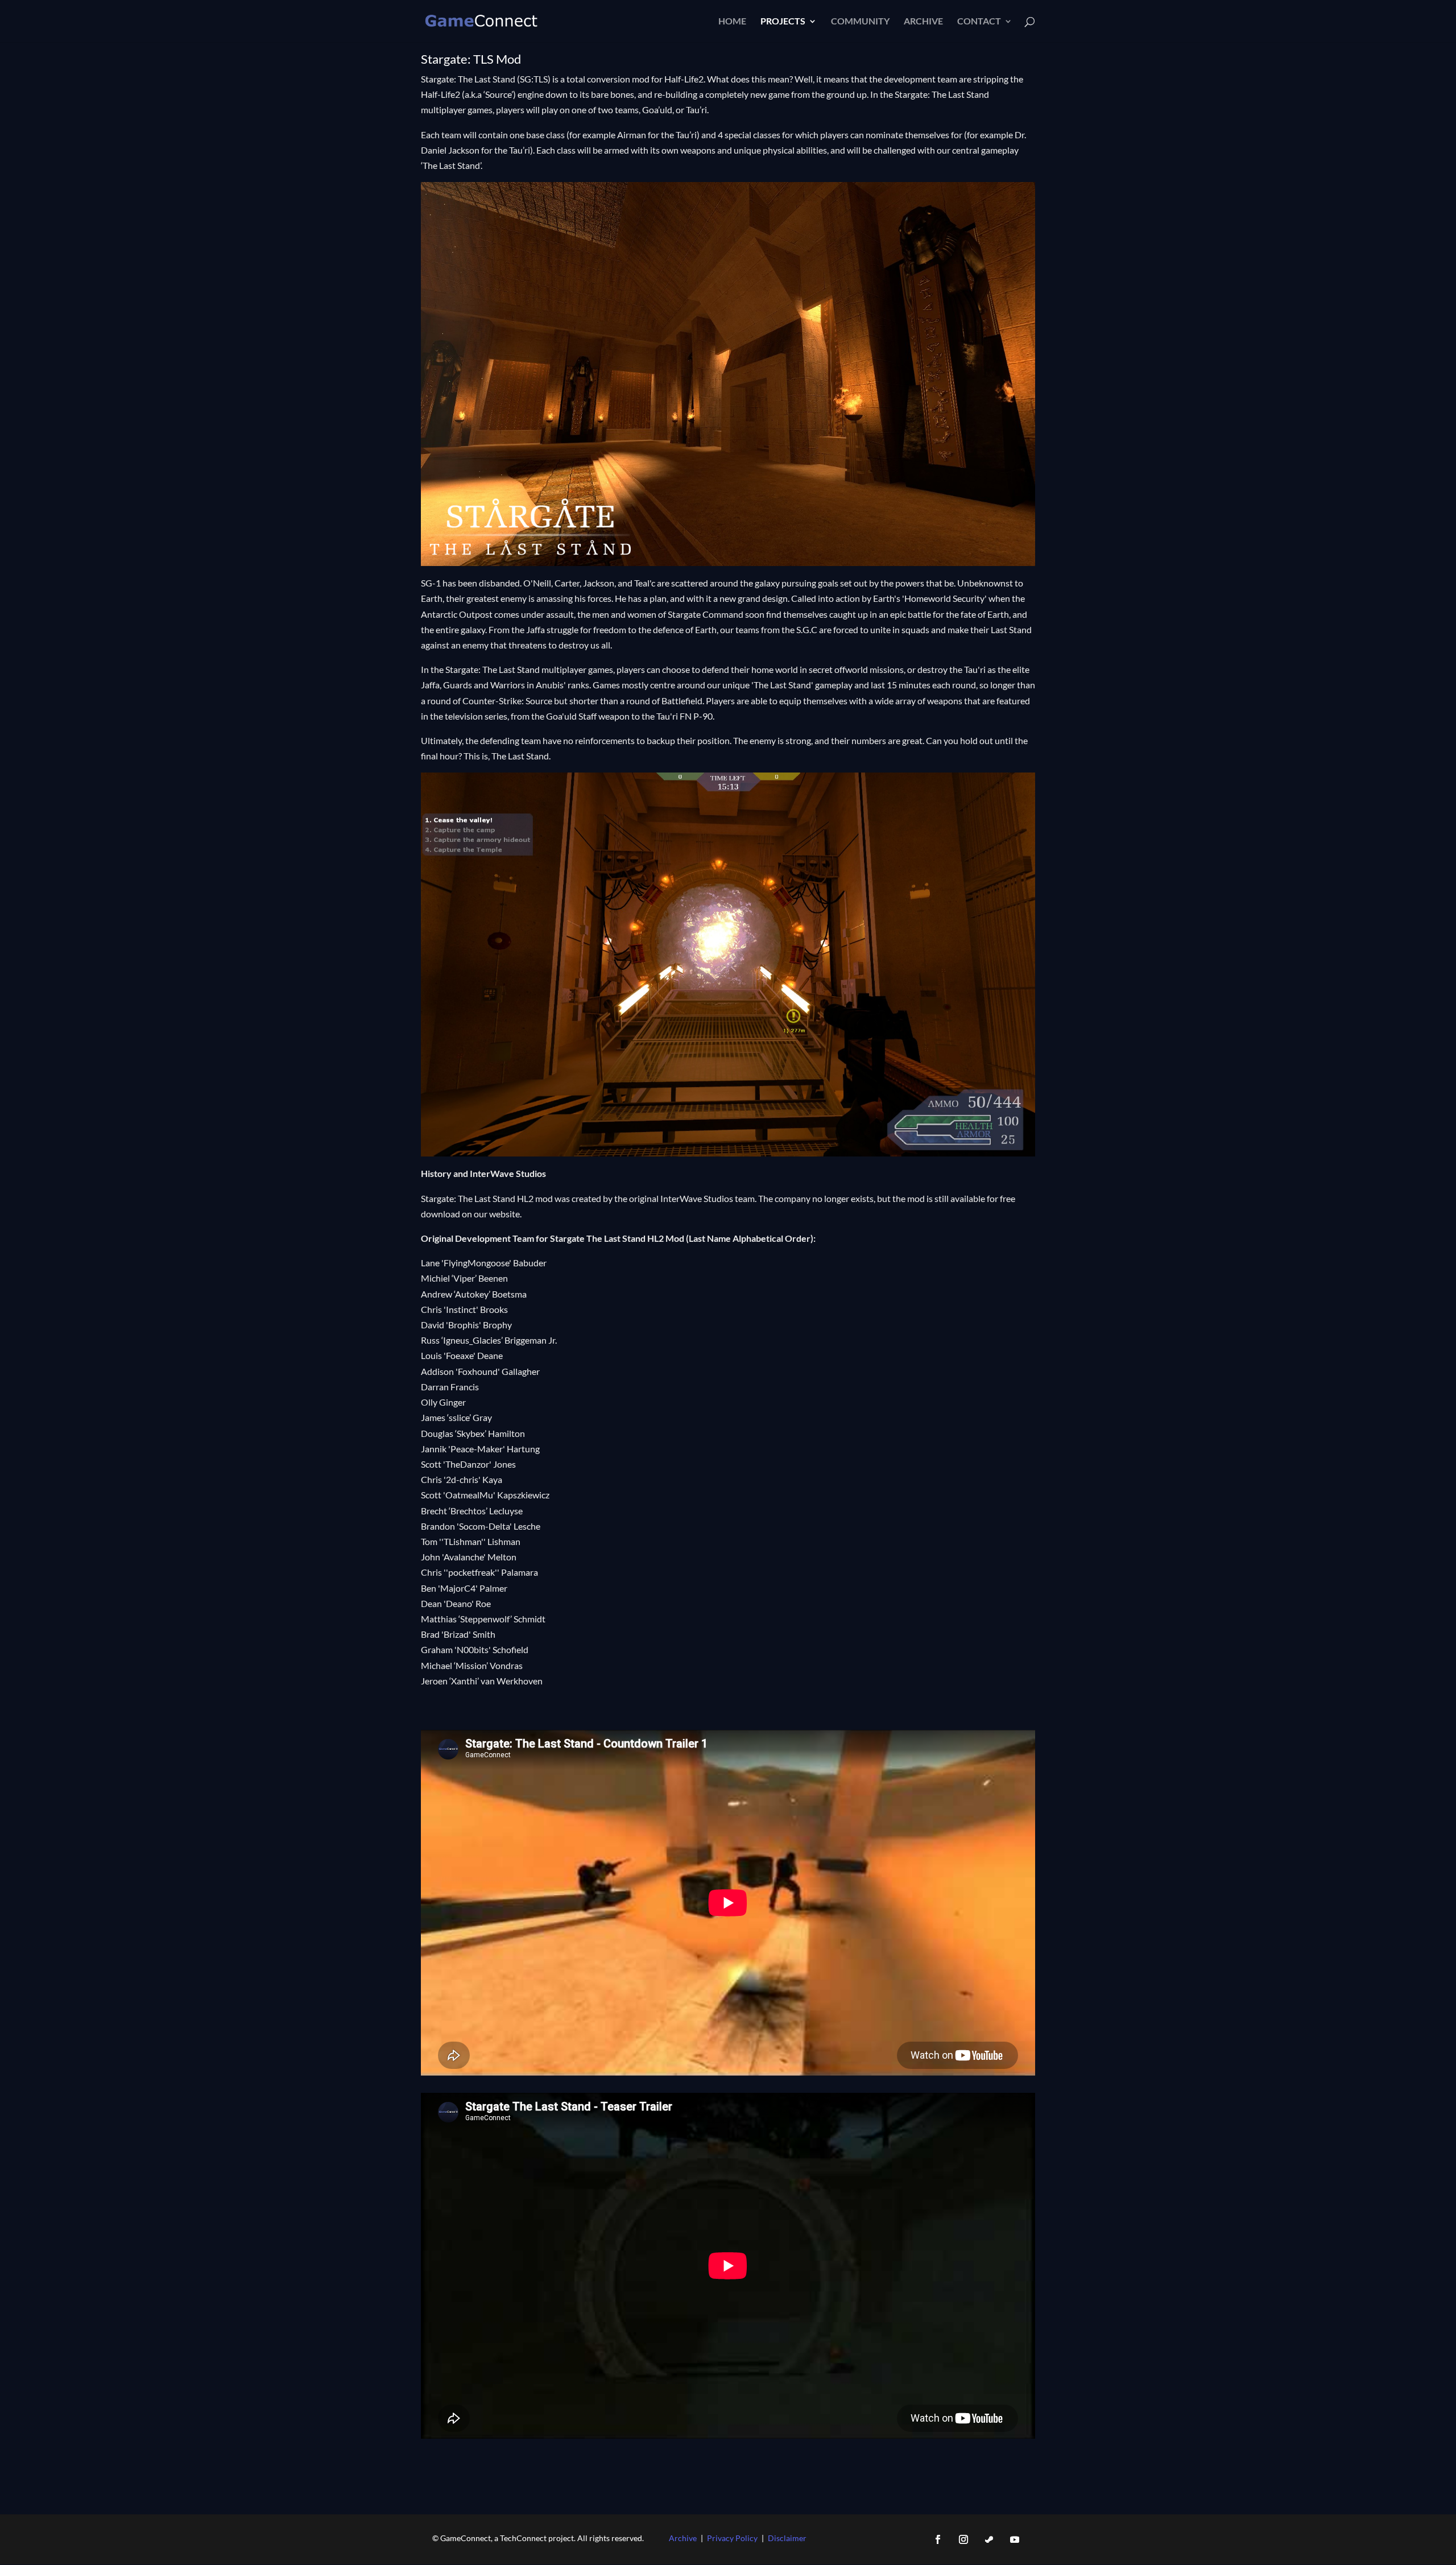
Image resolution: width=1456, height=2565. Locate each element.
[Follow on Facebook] (938, 2539)
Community (860, 22)
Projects (783, 22)
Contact (979, 22)
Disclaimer (787, 2538)
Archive (923, 22)
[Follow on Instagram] (963, 2539)
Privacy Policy (732, 2538)
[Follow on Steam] (989, 2539)
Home (732, 22)
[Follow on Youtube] (1015, 2539)
